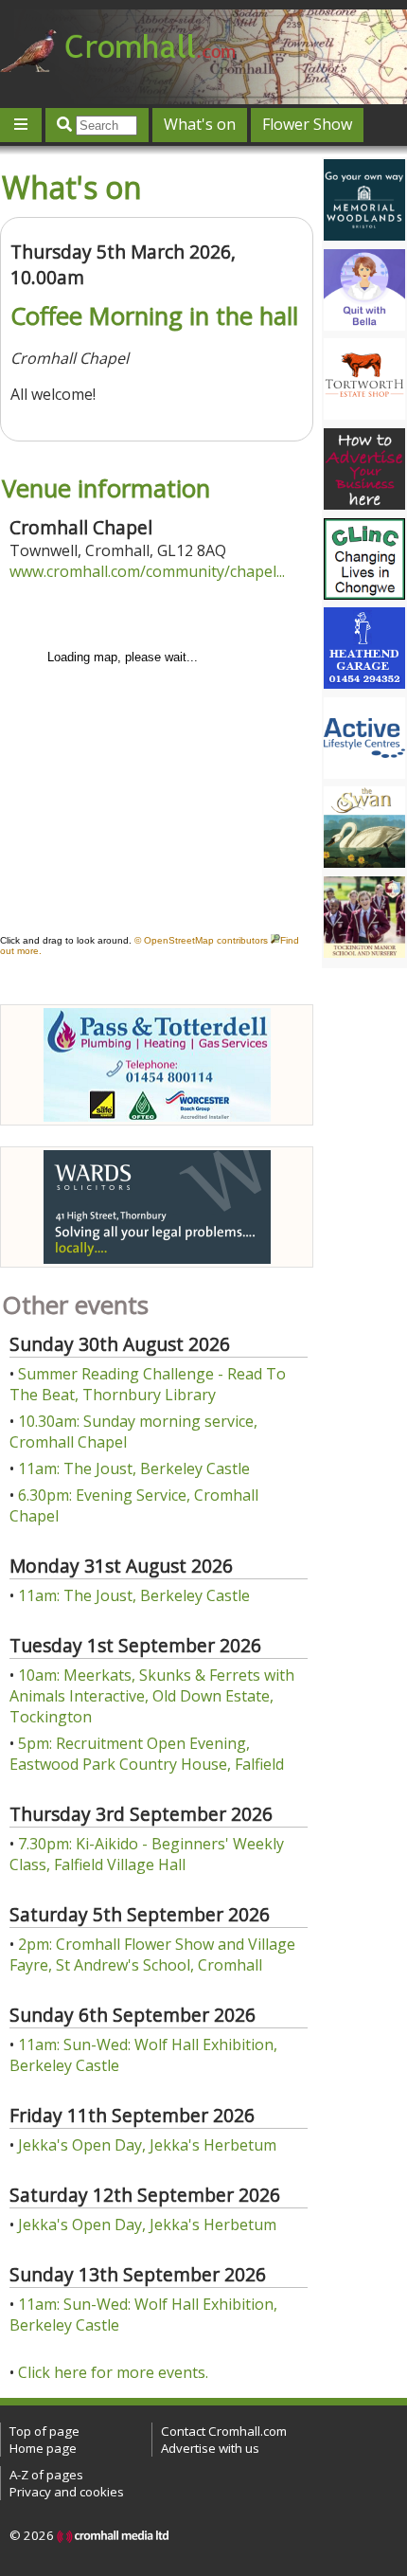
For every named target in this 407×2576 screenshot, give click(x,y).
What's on (200, 124)
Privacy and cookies (67, 2492)
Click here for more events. (113, 2372)
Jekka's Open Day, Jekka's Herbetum (147, 2145)
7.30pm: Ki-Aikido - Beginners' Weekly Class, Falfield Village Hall (147, 1854)
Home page (43, 2448)
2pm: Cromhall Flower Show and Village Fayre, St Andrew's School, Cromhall (152, 1955)
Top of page (44, 2431)
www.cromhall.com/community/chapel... (147, 571)
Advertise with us (210, 2448)
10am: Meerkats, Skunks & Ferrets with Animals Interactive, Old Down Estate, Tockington (152, 1696)
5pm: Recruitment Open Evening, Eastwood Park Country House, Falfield (147, 1754)
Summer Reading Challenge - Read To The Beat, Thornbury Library (148, 1384)
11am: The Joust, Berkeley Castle (134, 1468)
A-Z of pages (46, 2475)
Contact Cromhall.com (224, 2431)
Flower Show (307, 124)
